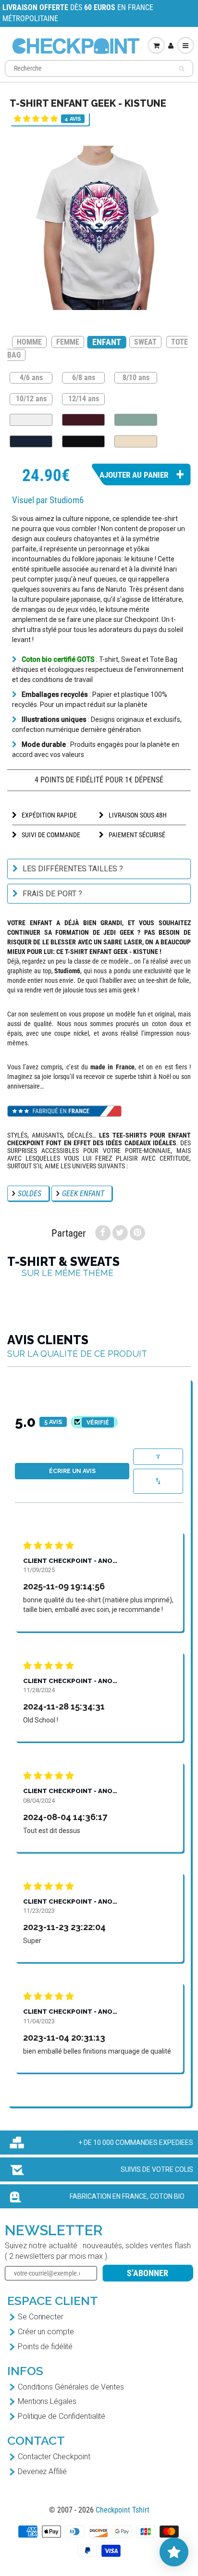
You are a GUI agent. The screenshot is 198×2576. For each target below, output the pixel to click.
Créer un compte (46, 2332)
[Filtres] (158, 1457)
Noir (83, 441)
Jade (136, 420)
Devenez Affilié (42, 2471)
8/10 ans (136, 377)
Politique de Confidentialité (62, 2416)
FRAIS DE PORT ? (52, 894)
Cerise (83, 420)
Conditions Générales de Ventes (71, 2387)
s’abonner (148, 2273)
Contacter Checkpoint (54, 2457)
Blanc (31, 420)
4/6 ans (31, 377)
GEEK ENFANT (83, 1194)
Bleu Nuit (31, 441)
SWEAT (145, 342)
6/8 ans (84, 377)
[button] (36, 118)
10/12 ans (31, 398)
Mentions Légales (47, 2401)
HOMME (29, 342)
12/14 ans (84, 398)
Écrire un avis (72, 1471)
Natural (136, 441)
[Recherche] (181, 69)
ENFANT (106, 342)
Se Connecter (41, 2317)
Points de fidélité (45, 2347)
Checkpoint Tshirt (123, 2510)
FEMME (68, 342)
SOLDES (30, 1194)
